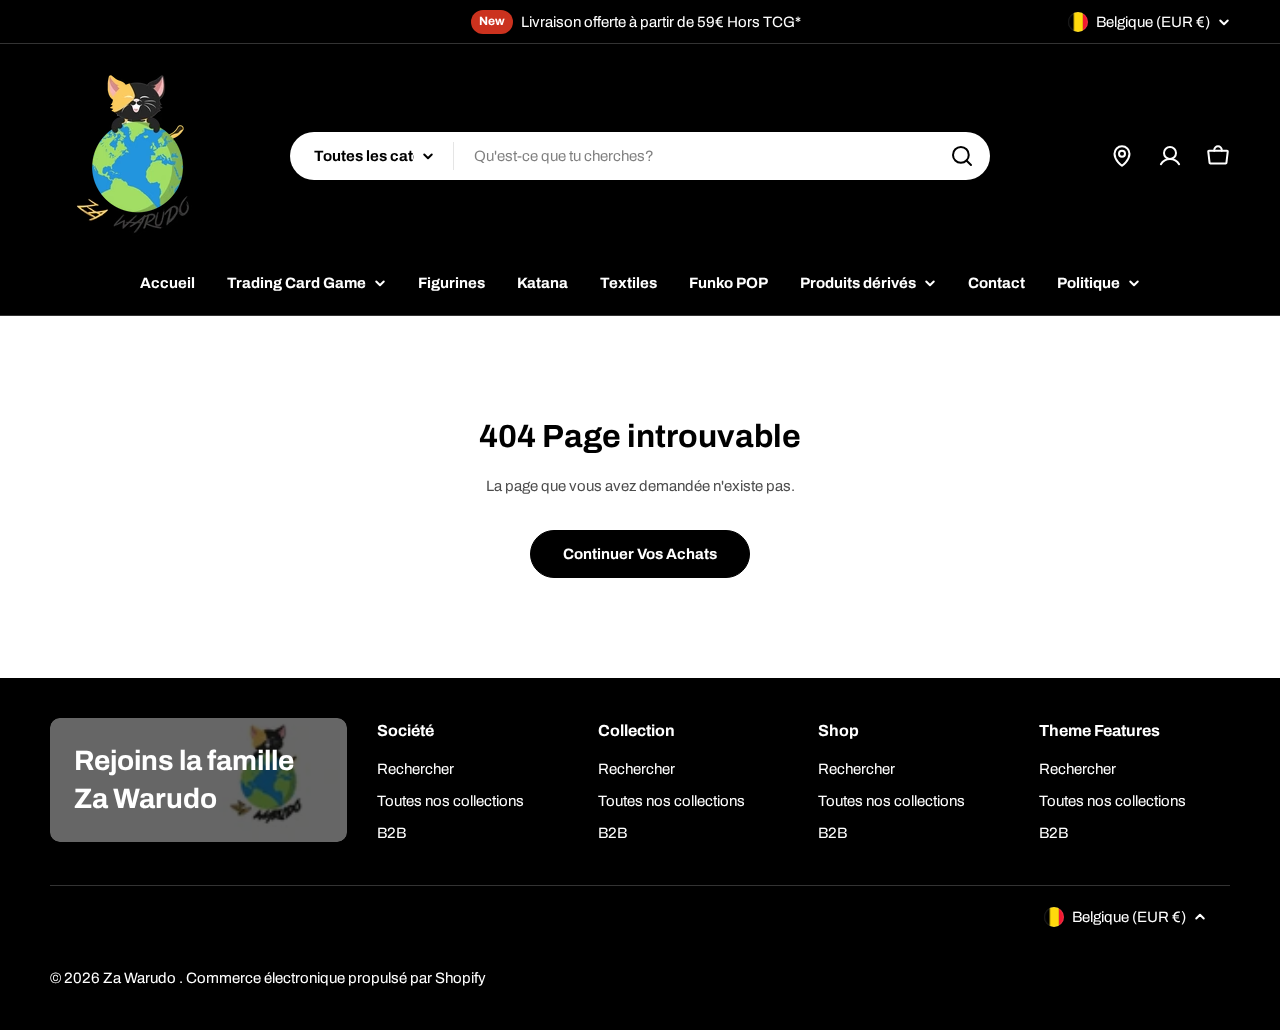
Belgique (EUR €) (1153, 22)
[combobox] (640, 156)
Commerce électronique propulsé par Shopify (336, 978)
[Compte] (1170, 156)
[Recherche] (962, 156)
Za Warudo (141, 978)
